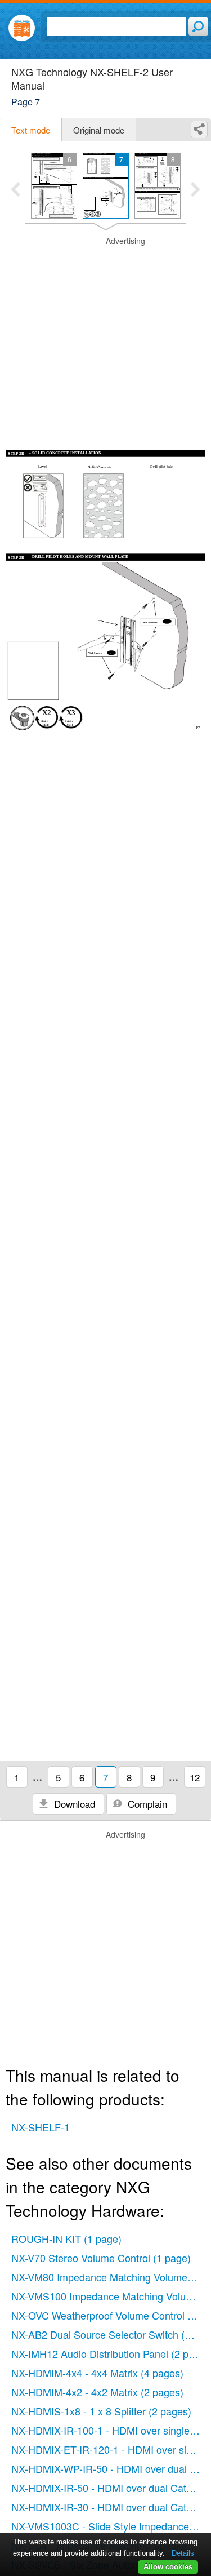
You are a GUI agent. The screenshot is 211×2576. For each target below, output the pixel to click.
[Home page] (22, 28)
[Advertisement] (105, 341)
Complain (146, 1804)
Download (73, 1804)
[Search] (198, 26)
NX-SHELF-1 (41, 2127)
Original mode (99, 130)
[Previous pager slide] (15, 190)
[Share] (199, 129)
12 (195, 1777)
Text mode (31, 130)
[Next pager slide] (196, 190)
